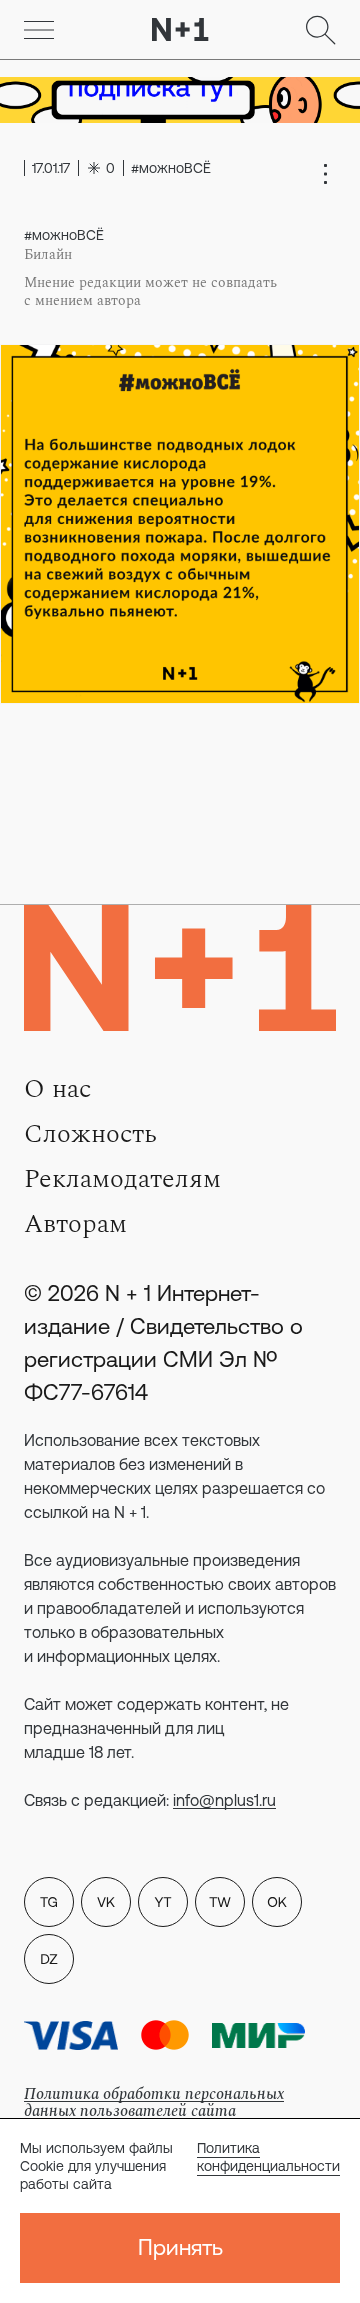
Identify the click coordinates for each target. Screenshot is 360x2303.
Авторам (75, 1224)
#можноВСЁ (64, 235)
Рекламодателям (122, 1179)
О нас (57, 1089)
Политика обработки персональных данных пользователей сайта (154, 2102)
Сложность (90, 1134)
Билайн (48, 255)
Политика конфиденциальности (268, 2157)
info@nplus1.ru (224, 1800)
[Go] (39, 30)
